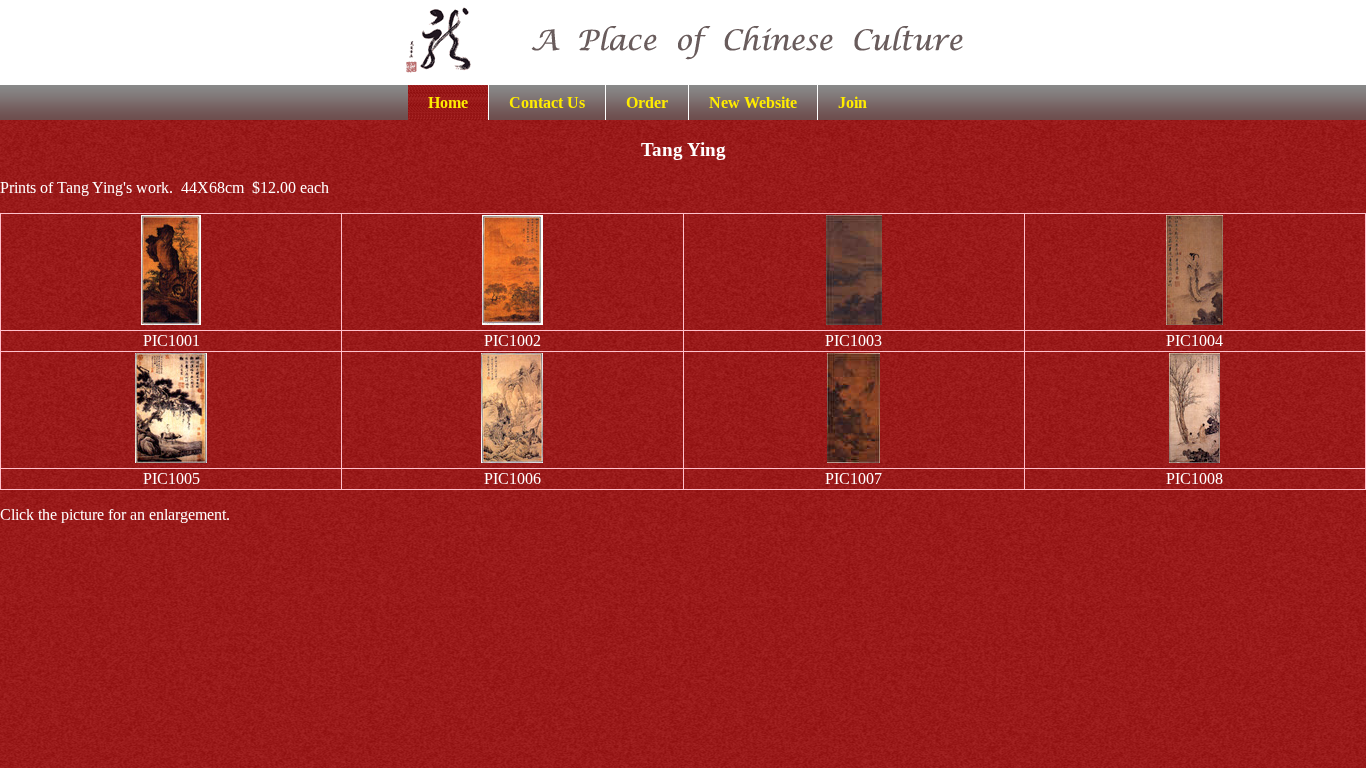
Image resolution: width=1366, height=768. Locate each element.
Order (647, 102)
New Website (753, 102)
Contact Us (547, 102)
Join (852, 102)
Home (448, 102)
